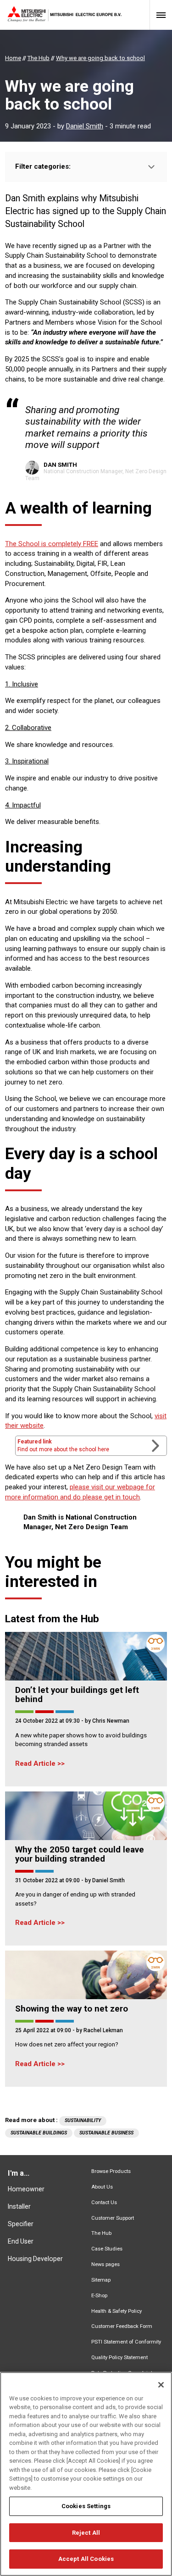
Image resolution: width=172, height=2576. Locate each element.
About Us (102, 2187)
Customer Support (113, 2218)
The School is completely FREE (52, 544)
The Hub (101, 2233)
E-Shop (99, 2296)
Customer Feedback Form (122, 2326)
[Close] (161, 2385)
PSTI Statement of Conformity (126, 2342)
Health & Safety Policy (117, 2311)
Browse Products (111, 2171)
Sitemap (101, 2280)
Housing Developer (35, 2259)
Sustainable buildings (39, 2133)
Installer (19, 2206)
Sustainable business (106, 2133)
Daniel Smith (85, 126)
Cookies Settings (86, 2506)
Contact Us (104, 2203)
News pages (105, 2264)
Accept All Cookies (86, 2559)
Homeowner (26, 2189)
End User (21, 2241)
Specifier (21, 2224)
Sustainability (83, 2120)
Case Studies (107, 2249)
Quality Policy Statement (119, 2358)
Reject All (86, 2533)
